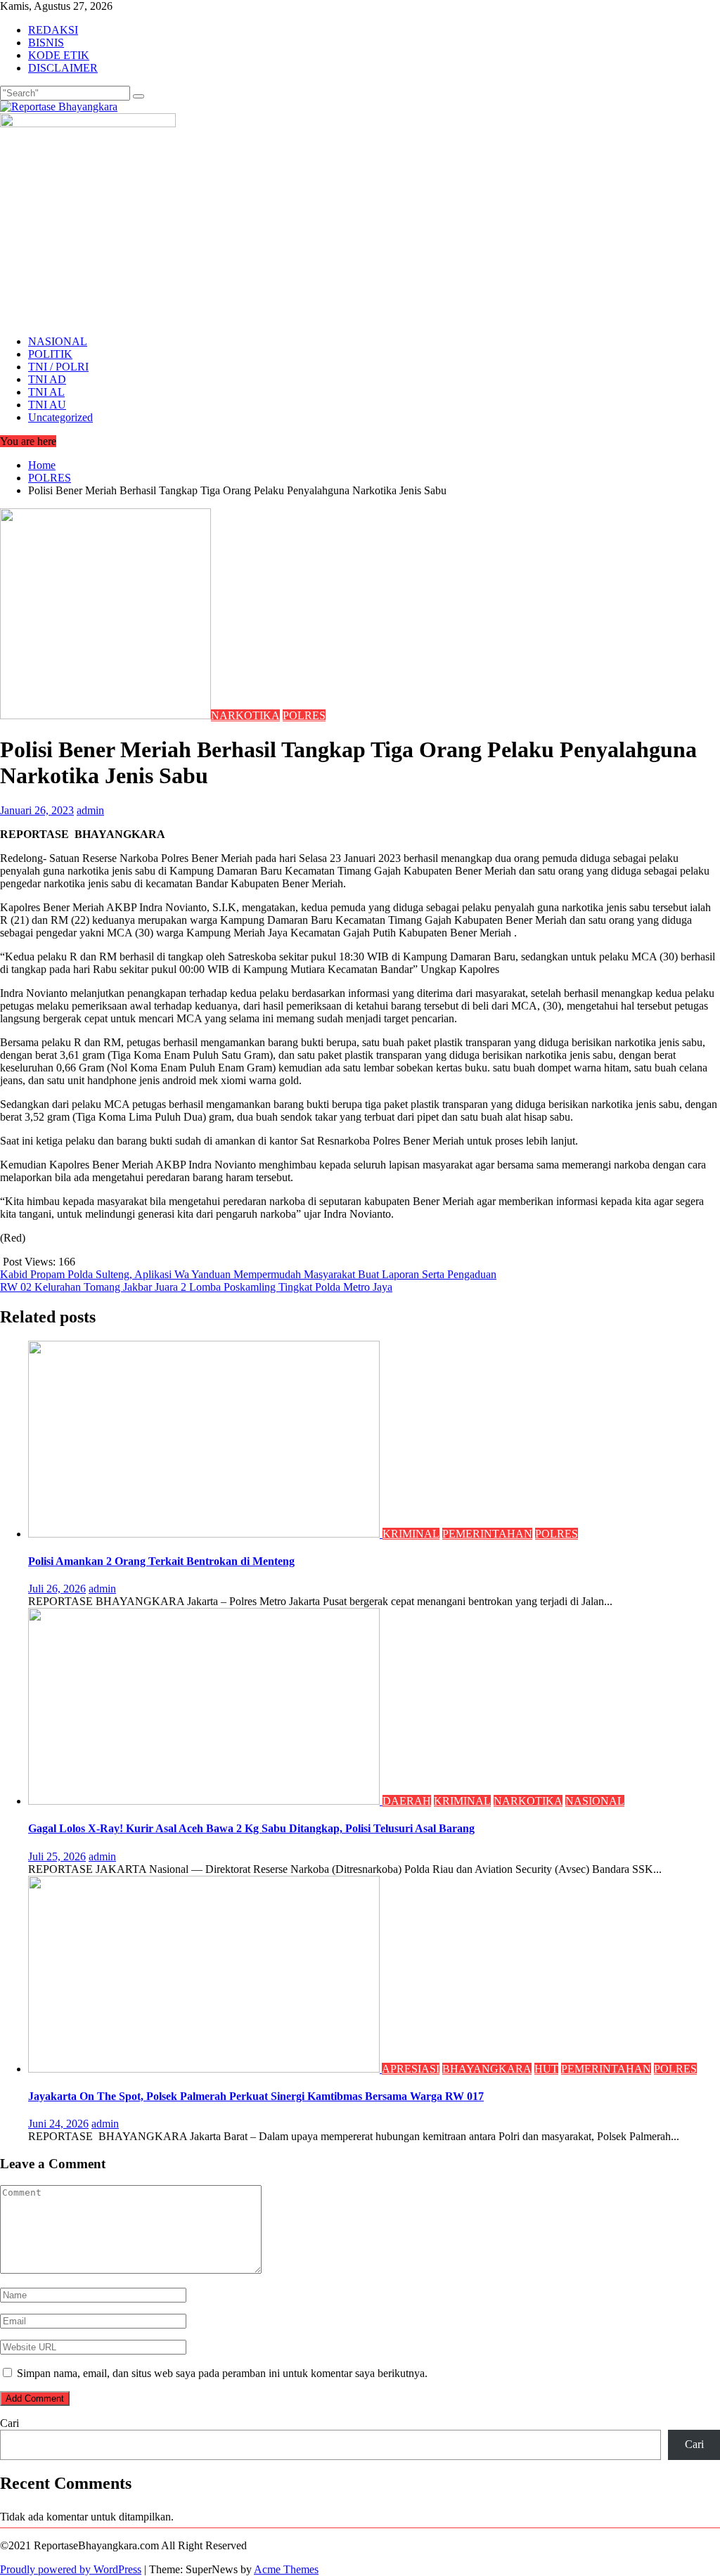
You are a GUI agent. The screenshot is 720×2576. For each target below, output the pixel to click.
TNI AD (47, 379)
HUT (546, 2069)
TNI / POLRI (58, 367)
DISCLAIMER (63, 68)
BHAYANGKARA (487, 2069)
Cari (9, 2423)
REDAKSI (53, 30)
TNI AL (46, 392)
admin (90, 810)
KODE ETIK (59, 55)
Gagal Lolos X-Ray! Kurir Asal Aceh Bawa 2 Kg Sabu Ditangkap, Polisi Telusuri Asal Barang (251, 1828)
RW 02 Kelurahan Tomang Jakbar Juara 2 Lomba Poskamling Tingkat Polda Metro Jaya (196, 1287)
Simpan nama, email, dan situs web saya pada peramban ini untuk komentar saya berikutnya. (222, 2373)
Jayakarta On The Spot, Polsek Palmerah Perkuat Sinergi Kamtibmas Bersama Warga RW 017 (256, 2096)
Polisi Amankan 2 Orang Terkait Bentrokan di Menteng (161, 1561)
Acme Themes (286, 2569)
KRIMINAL (411, 1534)
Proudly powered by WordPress (71, 2569)
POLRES (304, 715)
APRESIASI (411, 2069)
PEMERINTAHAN (487, 1534)
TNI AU (47, 405)
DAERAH (407, 1801)
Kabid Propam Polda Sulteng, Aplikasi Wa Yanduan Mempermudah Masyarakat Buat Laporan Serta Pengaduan (248, 1274)
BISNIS (46, 43)
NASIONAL (58, 341)
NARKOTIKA (245, 715)
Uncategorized (60, 417)
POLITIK (50, 354)
